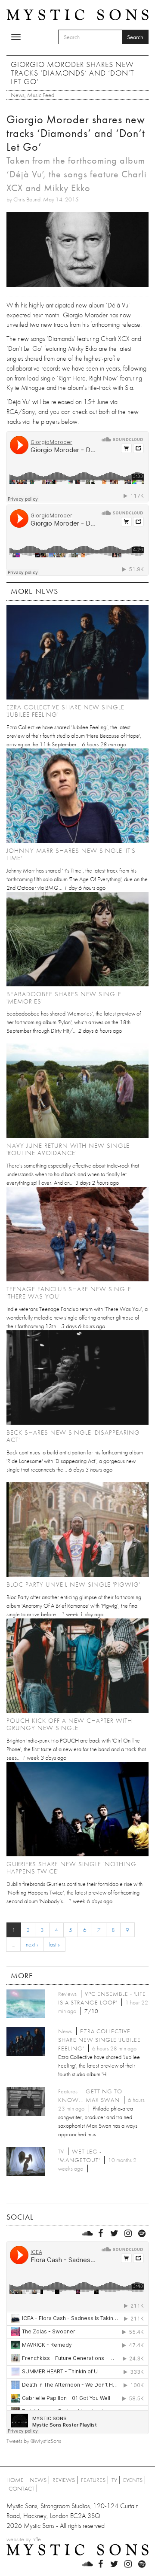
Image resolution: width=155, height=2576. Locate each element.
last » (54, 1944)
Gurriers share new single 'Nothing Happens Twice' (71, 1868)
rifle (37, 2539)
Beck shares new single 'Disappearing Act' (73, 1436)
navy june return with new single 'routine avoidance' (68, 1149)
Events (133, 2480)
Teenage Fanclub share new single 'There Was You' (69, 1293)
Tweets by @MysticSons (34, 2441)
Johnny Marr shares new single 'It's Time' (71, 854)
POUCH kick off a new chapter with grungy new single (69, 1724)
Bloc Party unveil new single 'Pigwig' (73, 1585)
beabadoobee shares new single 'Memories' (64, 998)
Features (93, 2480)
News (18, 95)
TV (114, 2480)
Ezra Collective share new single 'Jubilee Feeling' (65, 711)
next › (32, 1944)
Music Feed (41, 95)
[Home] (77, 14)
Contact (22, 2488)
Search (135, 37)
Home (15, 2480)
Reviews (64, 2480)
